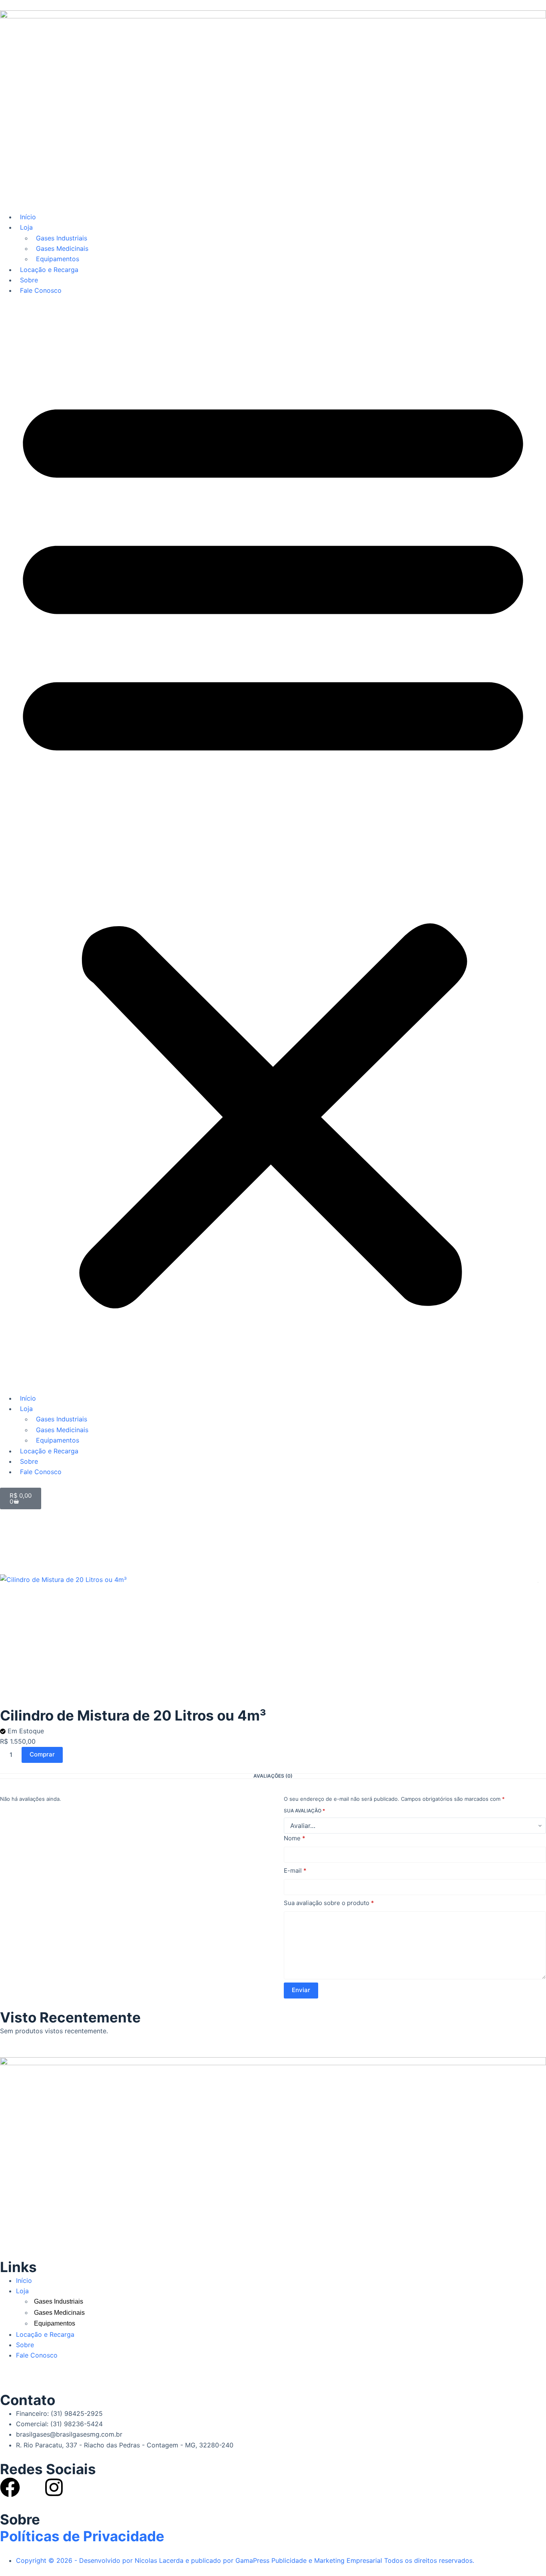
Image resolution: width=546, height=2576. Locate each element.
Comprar (42, 1754)
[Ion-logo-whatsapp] (32, 2487)
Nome (295, 1838)
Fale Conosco (41, 290)
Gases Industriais (62, 238)
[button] (273, 844)
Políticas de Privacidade (82, 2536)
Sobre (29, 280)
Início (28, 217)
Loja (26, 227)
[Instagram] (54, 2487)
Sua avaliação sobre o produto (329, 1903)
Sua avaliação (304, 1811)
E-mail (295, 1870)
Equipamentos (58, 259)
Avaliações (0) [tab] (273, 1776)
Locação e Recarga (49, 270)
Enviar (301, 1990)
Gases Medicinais (62, 248)
